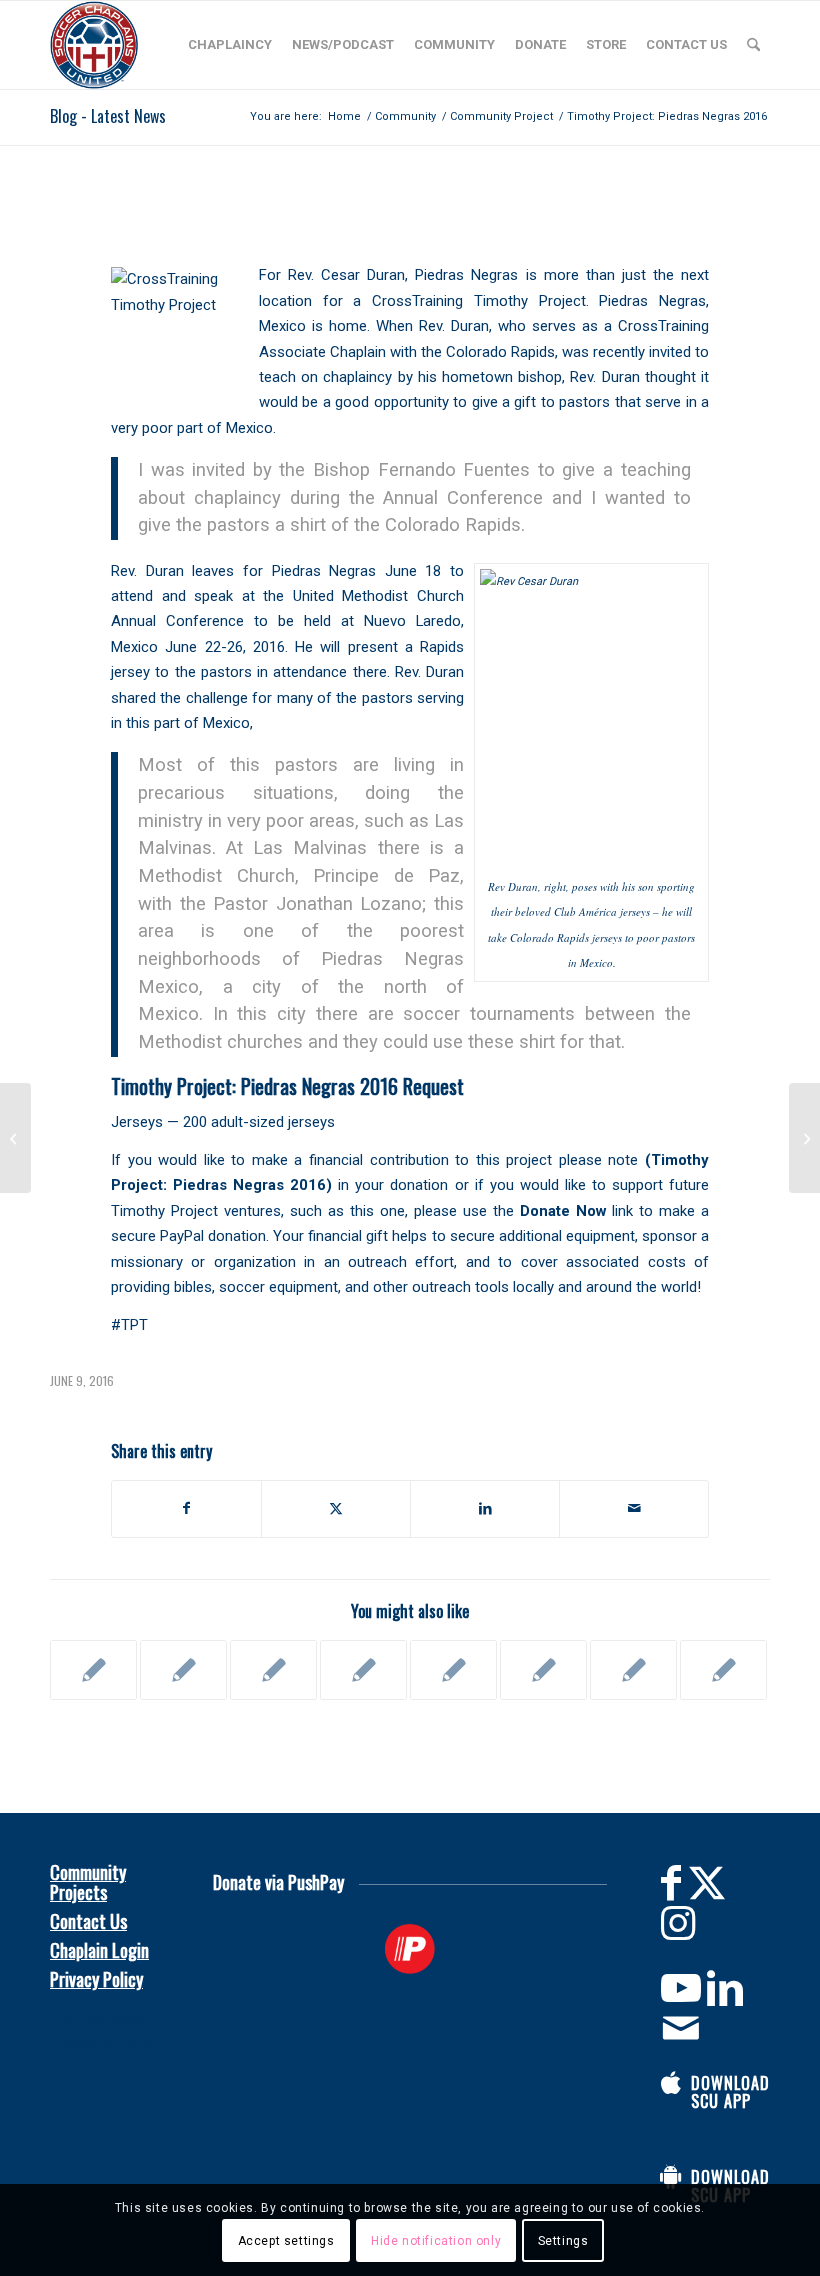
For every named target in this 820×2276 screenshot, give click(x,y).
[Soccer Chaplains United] (94, 45)
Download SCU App (730, 2092)
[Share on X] (336, 1508)
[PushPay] (410, 1949)
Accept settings (286, 2241)
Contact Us (88, 1921)
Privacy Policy (96, 1979)
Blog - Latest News (108, 116)
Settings (563, 2241)
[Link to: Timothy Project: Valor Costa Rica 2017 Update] (723, 1670)
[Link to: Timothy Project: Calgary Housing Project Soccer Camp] (273, 1670)
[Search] (753, 45)
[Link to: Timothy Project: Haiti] (363, 1670)
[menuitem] (230, 45)
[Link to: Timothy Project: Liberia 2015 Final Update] (453, 1670)
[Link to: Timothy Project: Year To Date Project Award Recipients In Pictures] (543, 1670)
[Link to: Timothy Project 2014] (93, 1670)
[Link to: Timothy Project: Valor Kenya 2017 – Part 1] (633, 1670)
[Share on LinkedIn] (485, 1508)
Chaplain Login (99, 1950)
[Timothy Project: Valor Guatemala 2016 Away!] (15, 1138)
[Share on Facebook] (186, 1508)
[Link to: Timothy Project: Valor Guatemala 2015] (183, 1670)
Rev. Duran (454, 326)
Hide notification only (436, 2241)
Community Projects (88, 1882)
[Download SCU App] (671, 2083)
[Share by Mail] (634, 1508)
